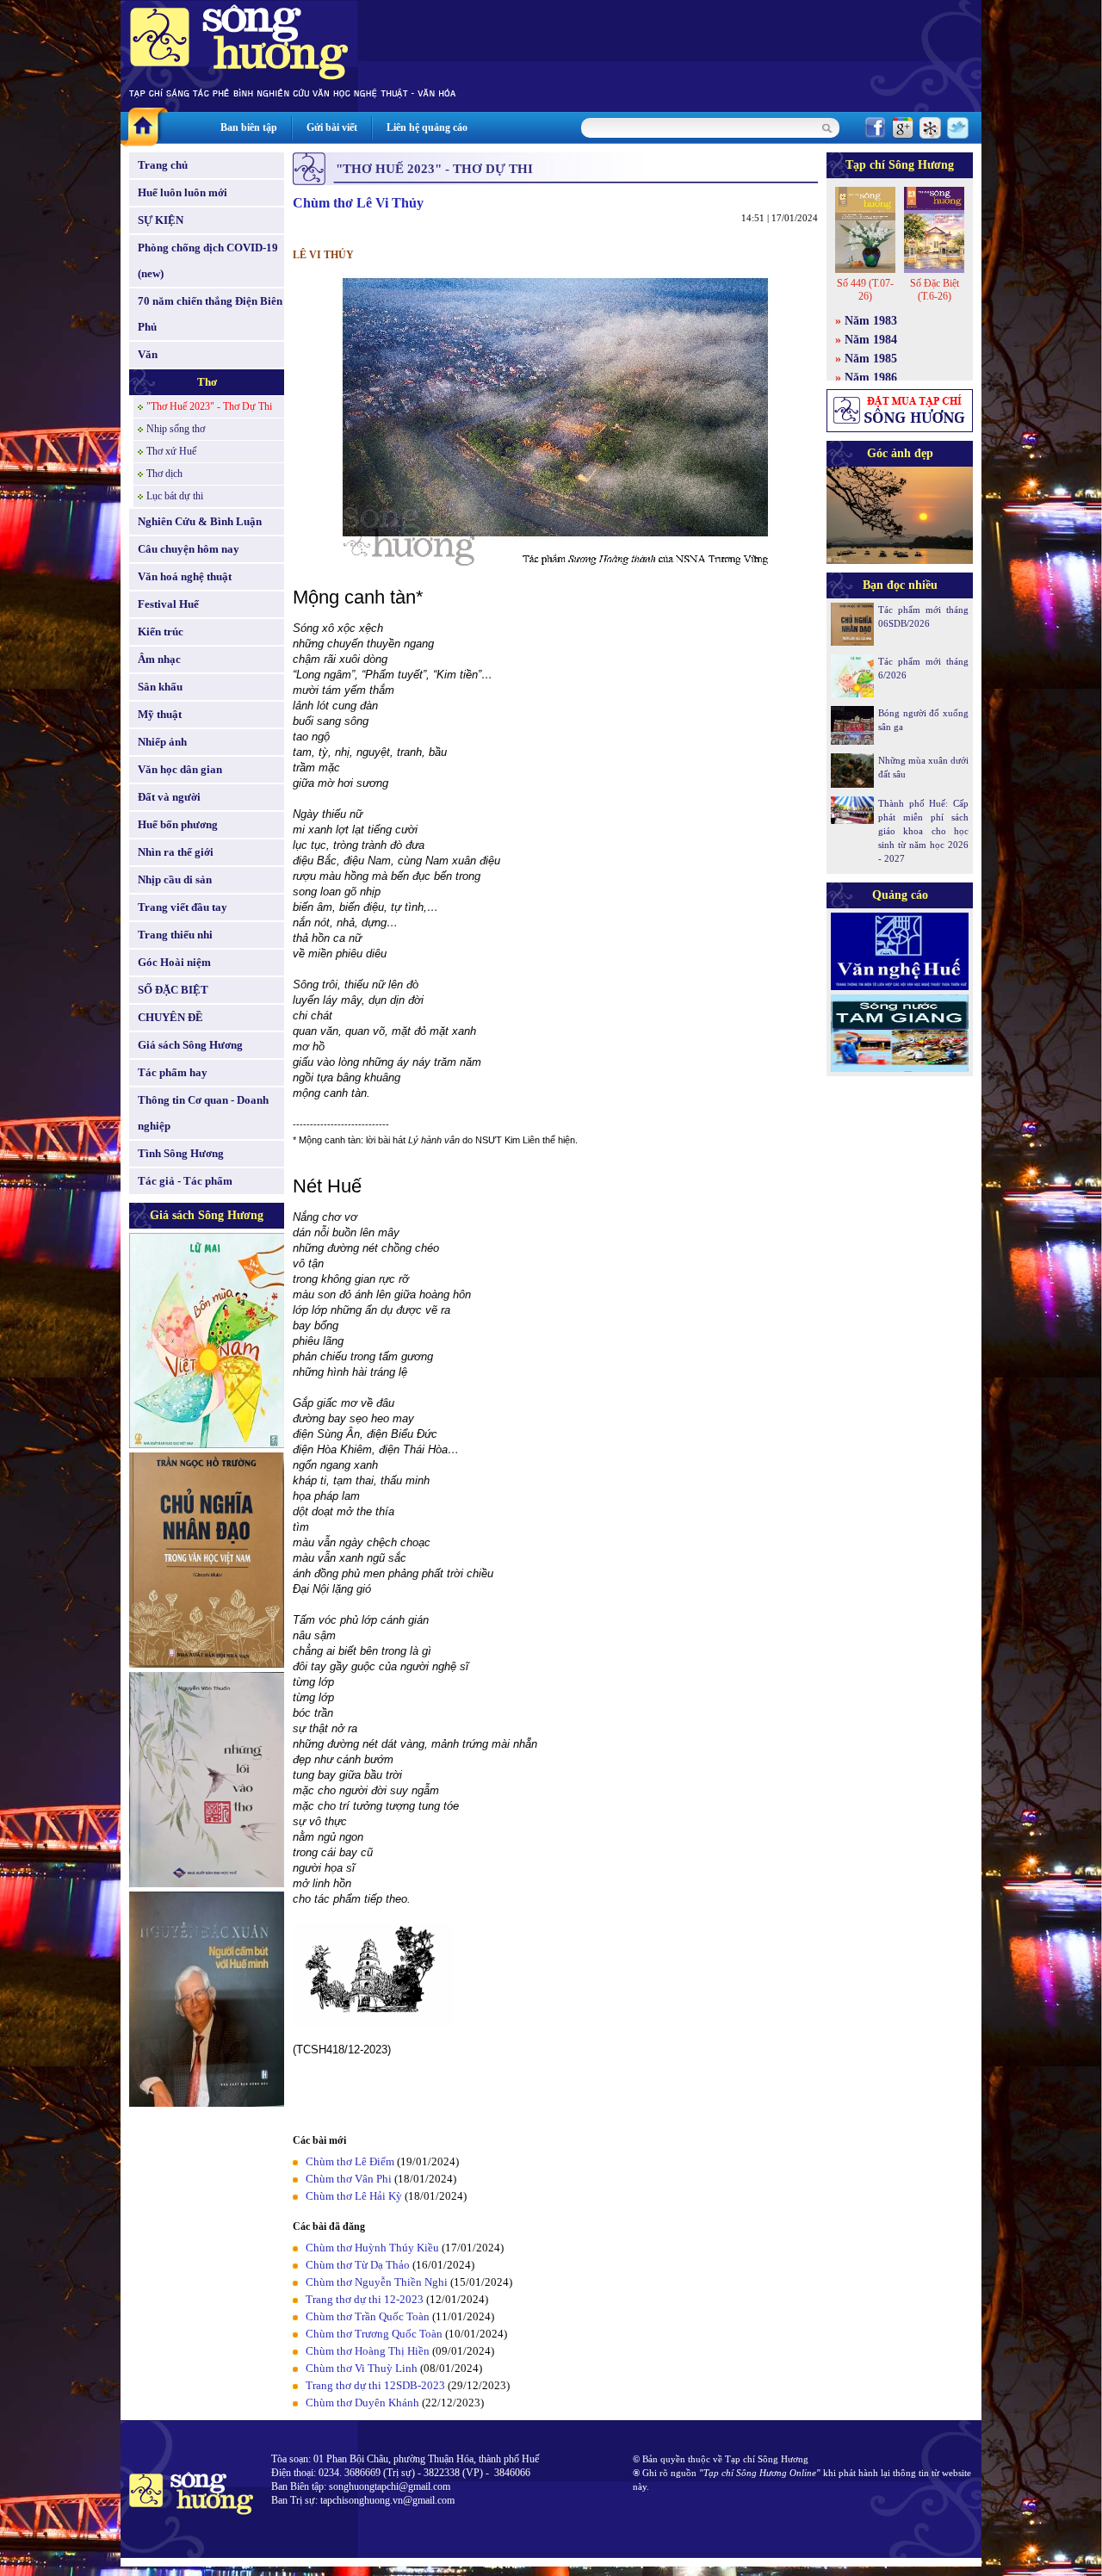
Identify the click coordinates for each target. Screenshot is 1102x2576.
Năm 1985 (871, 359)
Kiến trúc (161, 632)
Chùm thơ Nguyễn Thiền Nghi (377, 2282)
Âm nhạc (159, 659)
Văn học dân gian (180, 769)
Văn (148, 354)
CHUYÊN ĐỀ (170, 1017)
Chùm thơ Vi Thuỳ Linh (362, 2368)
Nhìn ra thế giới (176, 852)
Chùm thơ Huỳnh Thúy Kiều (372, 2248)
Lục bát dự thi (175, 496)
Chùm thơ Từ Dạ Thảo (358, 2265)
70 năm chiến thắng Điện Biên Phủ (210, 314)
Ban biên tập (249, 127)
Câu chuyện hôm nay (189, 549)
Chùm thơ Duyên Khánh (362, 2403)
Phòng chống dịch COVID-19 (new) (208, 260)
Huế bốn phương (178, 824)
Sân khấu (160, 687)
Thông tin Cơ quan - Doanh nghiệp (203, 1113)
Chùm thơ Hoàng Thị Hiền (368, 2351)
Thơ (207, 382)
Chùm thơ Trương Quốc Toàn (374, 2334)
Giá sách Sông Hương (190, 1045)
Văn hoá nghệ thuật (185, 576)
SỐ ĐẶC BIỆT (173, 990)
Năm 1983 (871, 321)
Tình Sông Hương (181, 1153)
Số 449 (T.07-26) (865, 290)
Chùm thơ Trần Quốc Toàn (368, 2316)
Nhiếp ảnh (162, 742)
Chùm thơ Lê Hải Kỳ (354, 2196)
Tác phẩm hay (173, 1072)
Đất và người (169, 797)
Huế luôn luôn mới (183, 192)
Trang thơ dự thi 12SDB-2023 (375, 2385)
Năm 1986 (871, 378)
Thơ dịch (164, 474)
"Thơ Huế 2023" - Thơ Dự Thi (209, 406)
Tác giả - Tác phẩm (185, 1181)
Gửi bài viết (332, 127)
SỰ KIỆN (161, 220)
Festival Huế (168, 604)
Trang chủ (163, 165)
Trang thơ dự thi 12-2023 (365, 2299)
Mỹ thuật (160, 714)
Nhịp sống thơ (176, 429)
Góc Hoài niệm (174, 962)
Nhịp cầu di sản (175, 879)
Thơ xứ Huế (171, 451)
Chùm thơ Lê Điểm (350, 2161)
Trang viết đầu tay (183, 907)
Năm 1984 (871, 340)
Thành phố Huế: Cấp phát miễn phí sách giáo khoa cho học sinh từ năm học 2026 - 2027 (923, 831)
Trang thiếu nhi (175, 935)
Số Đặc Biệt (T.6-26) (935, 290)
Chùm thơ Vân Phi (349, 2179)
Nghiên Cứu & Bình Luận (200, 521)
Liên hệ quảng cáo (427, 127)
